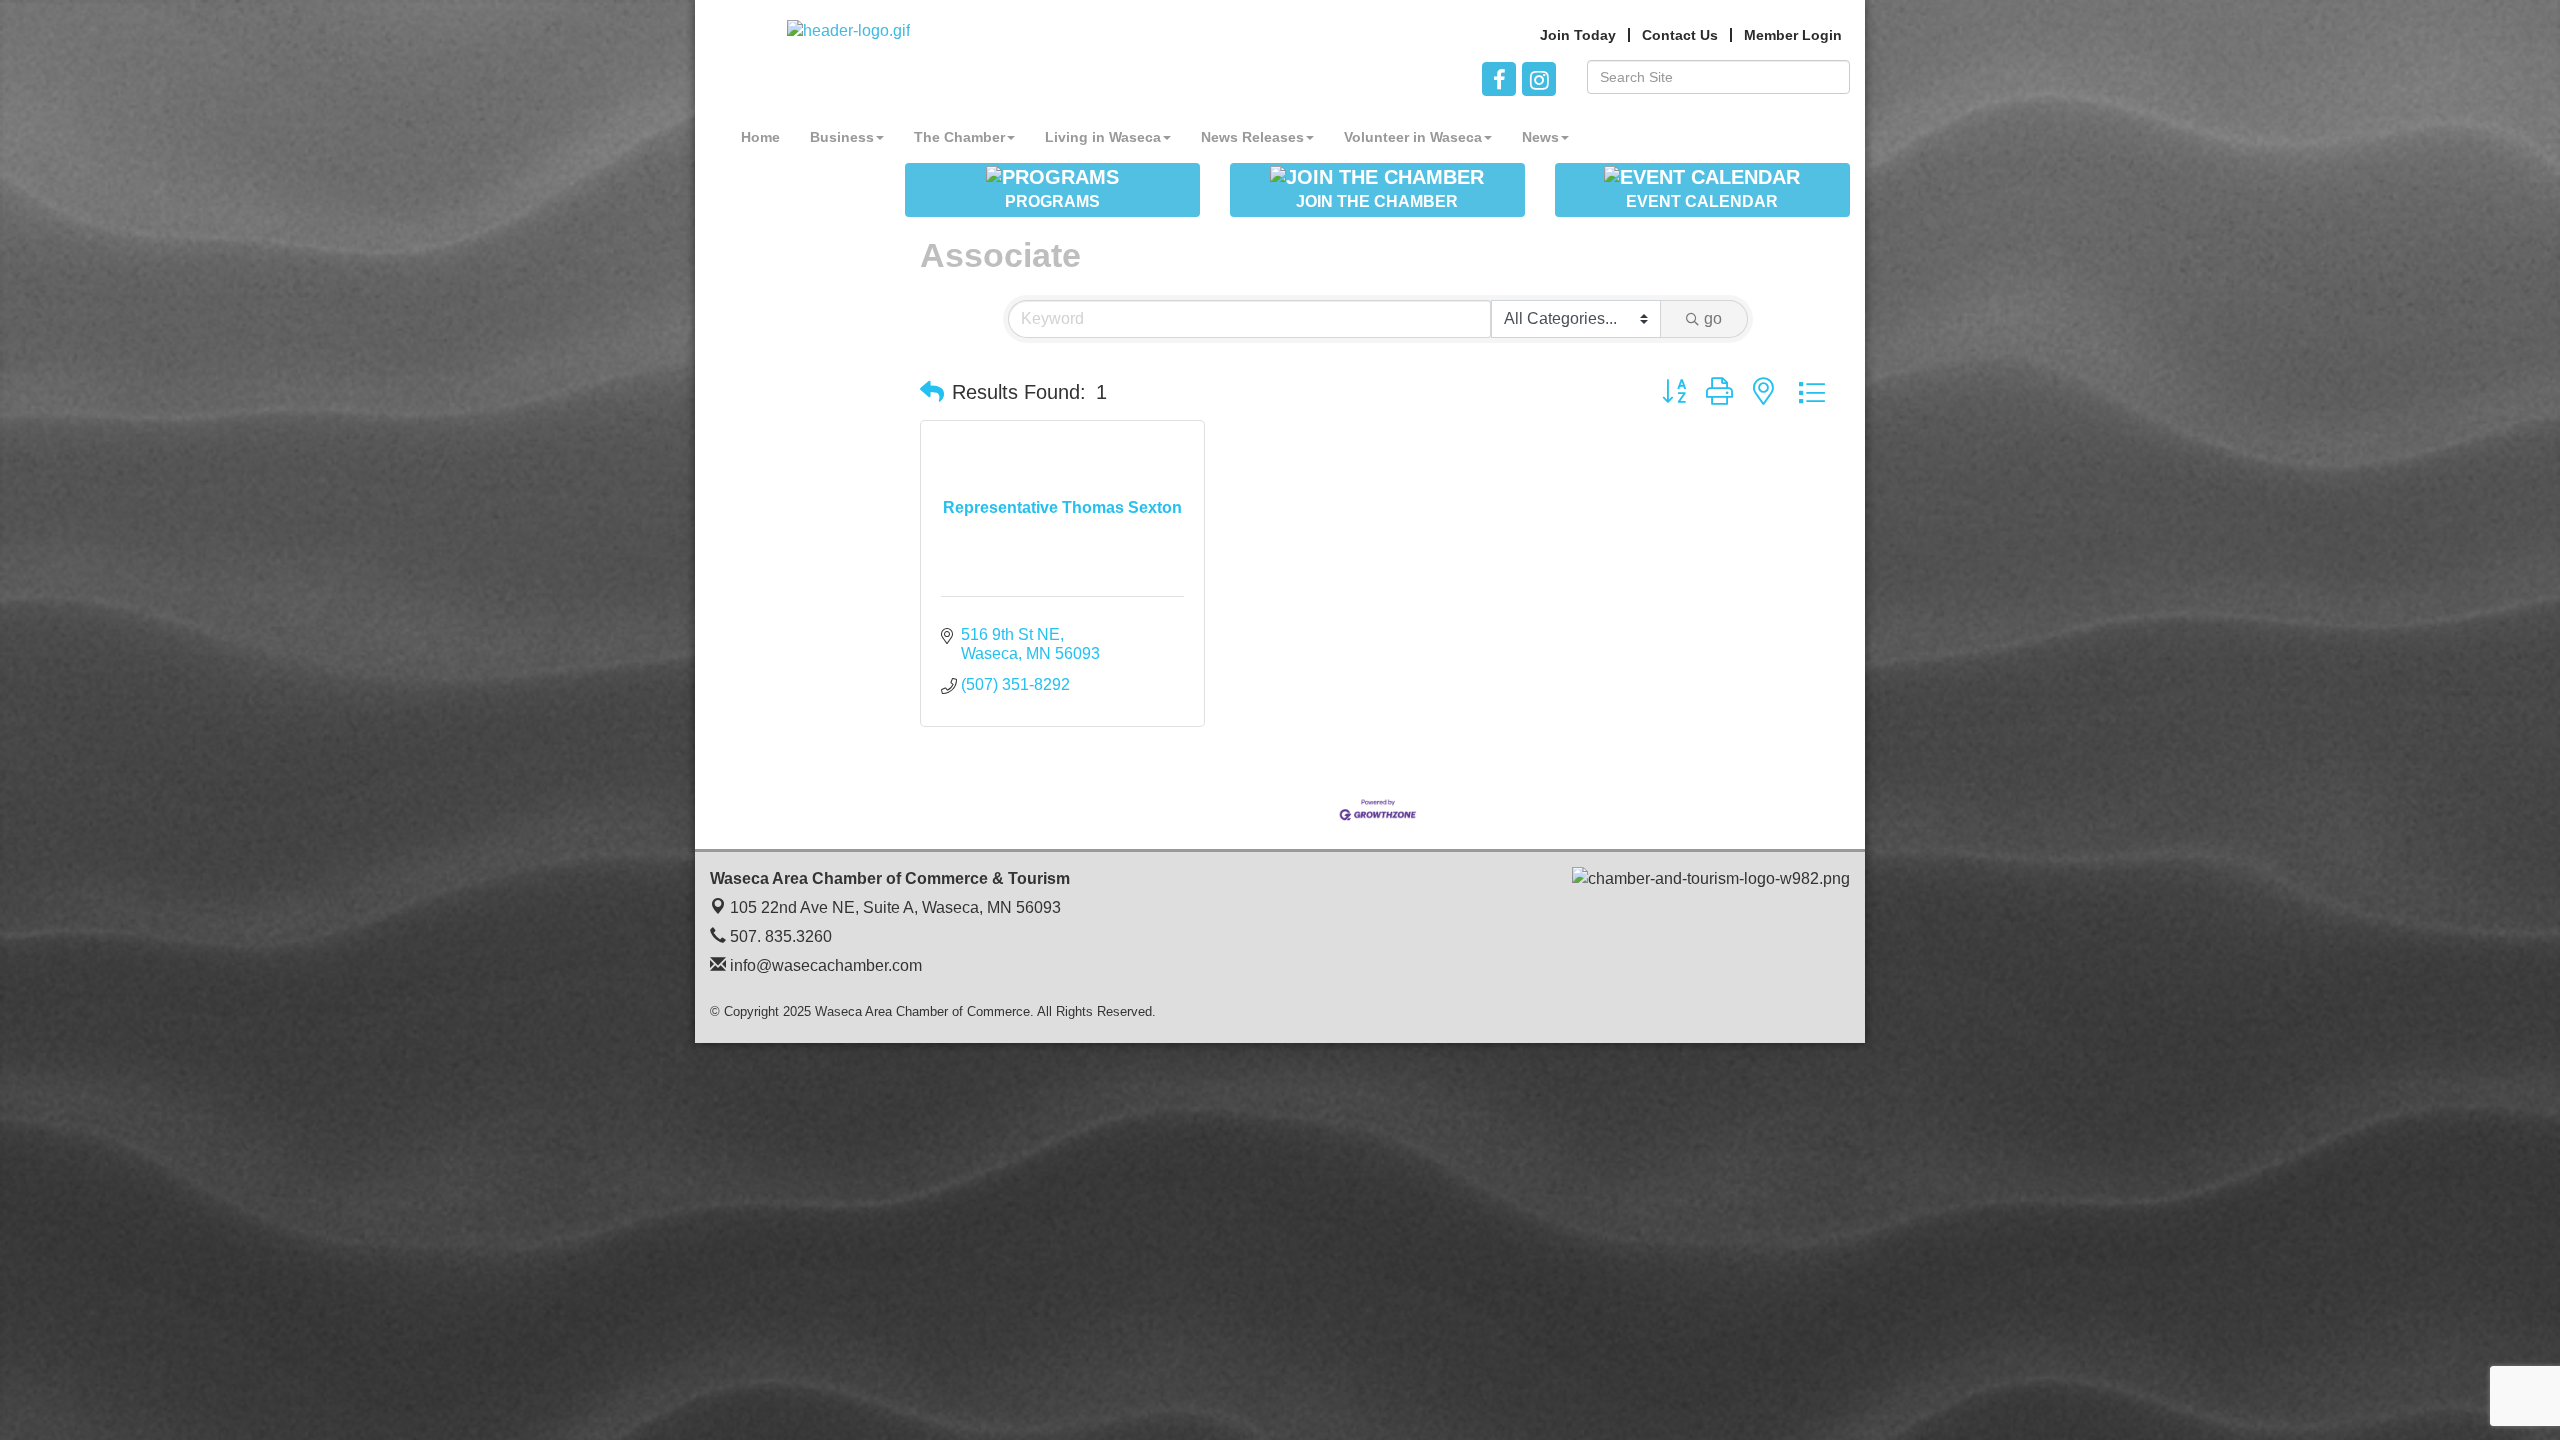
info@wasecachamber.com (824, 965)
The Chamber (959, 137)
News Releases (1252, 137)
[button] (932, 392)
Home (760, 137)
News (1540, 137)
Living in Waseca (1103, 137)
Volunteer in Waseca (1413, 137)
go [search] (1713, 318)
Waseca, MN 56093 (895, 907)
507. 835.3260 (779, 936)
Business (842, 137)
